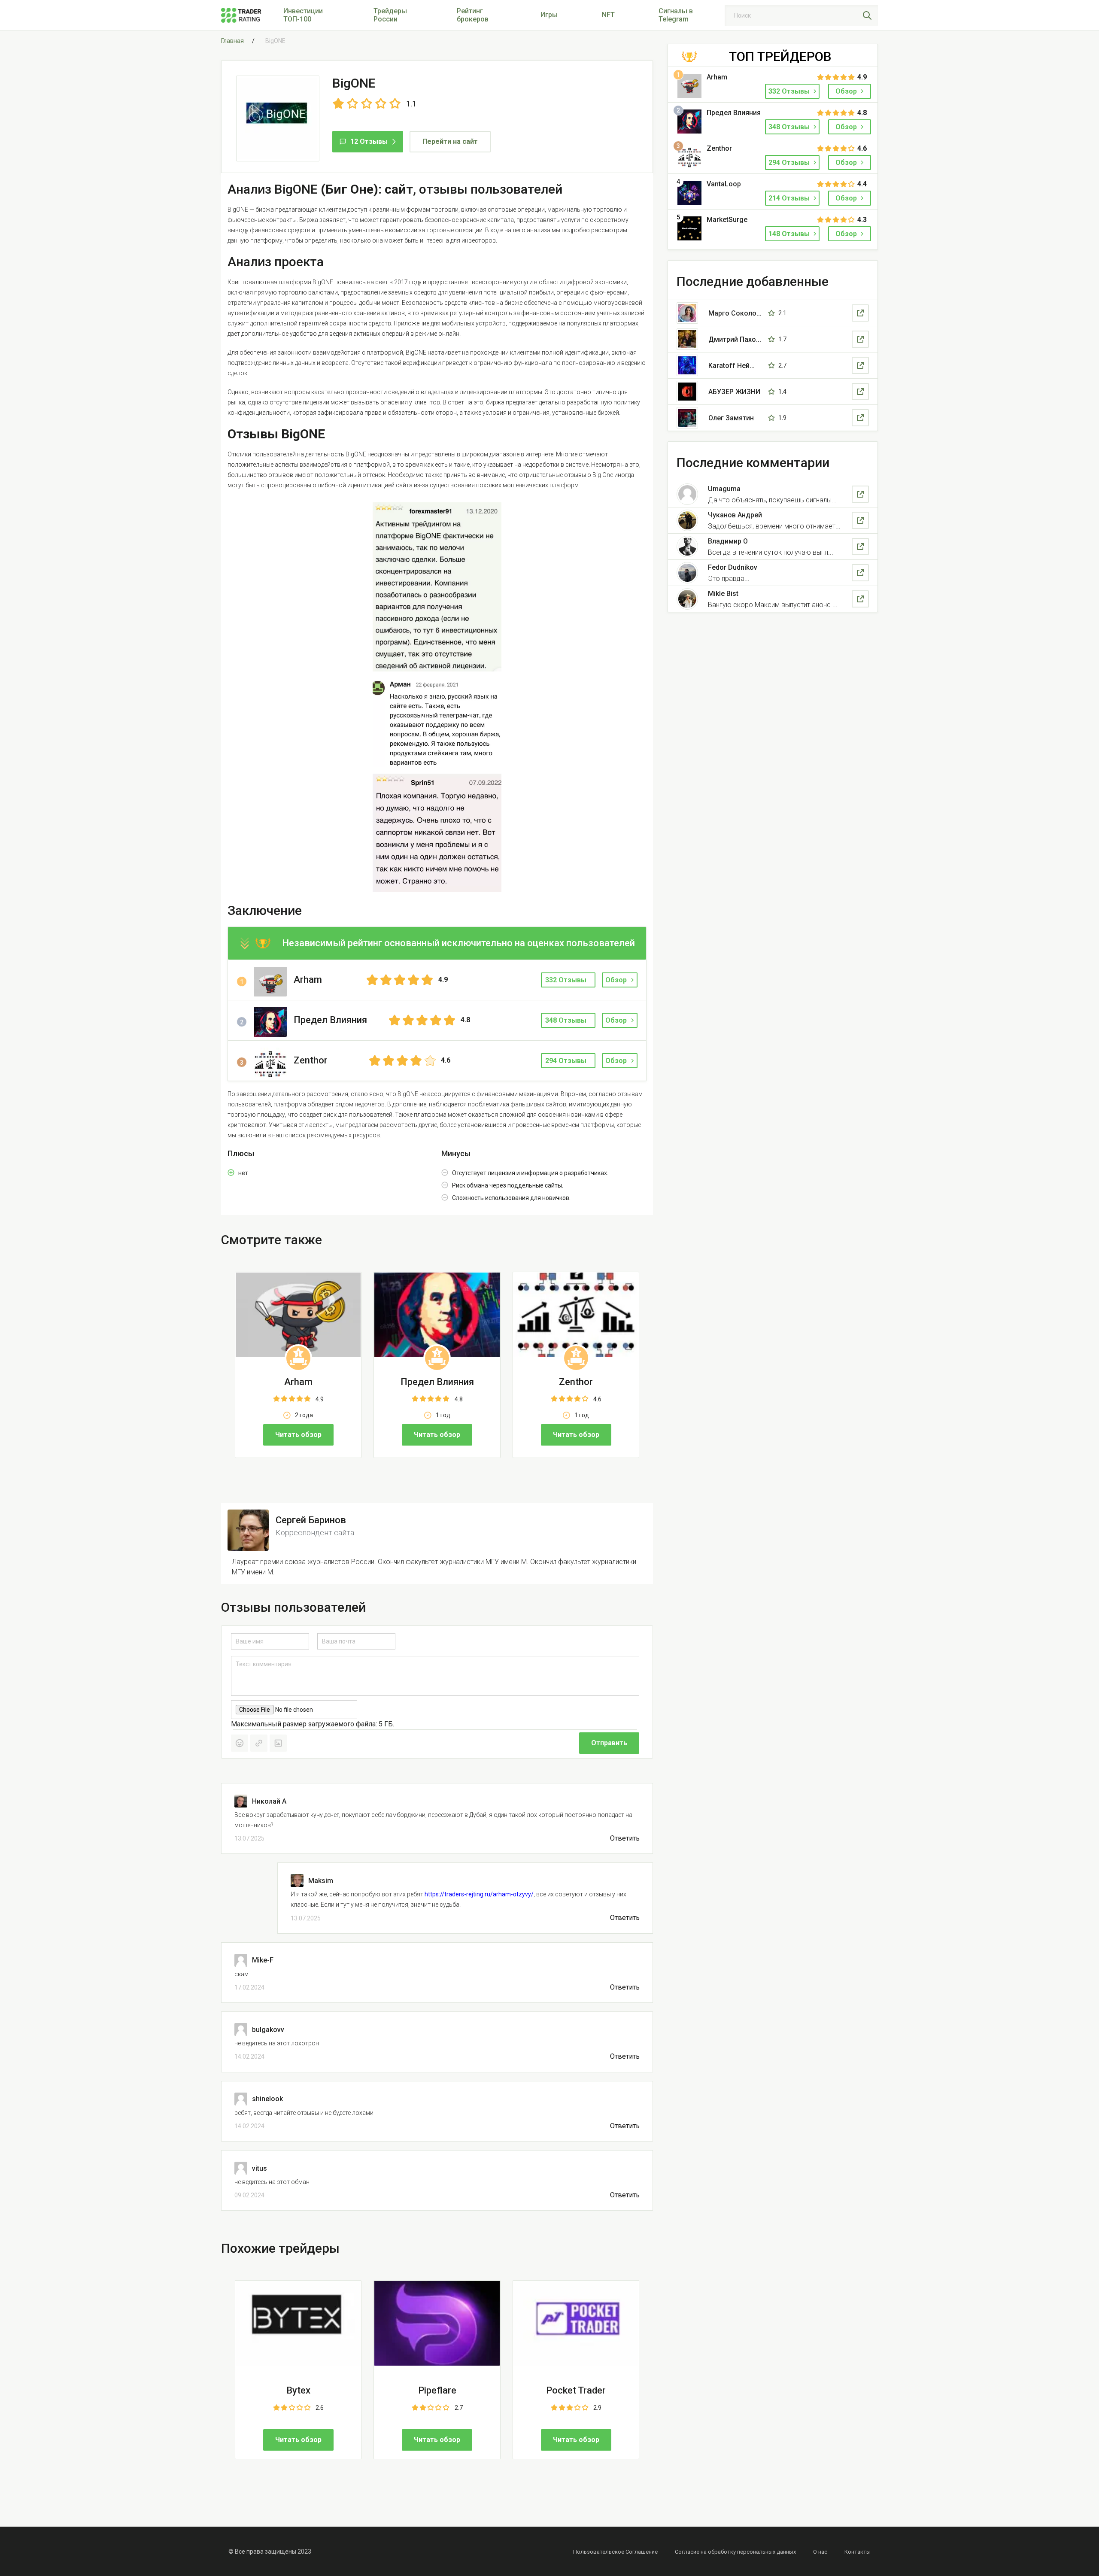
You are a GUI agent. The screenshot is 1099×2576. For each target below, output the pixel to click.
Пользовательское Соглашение (615, 2552)
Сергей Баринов (311, 1520)
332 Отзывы (790, 91)
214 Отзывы (790, 198)
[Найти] (867, 15)
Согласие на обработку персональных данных (735, 2552)
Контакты (858, 2552)
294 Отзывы (790, 163)
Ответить (625, 1838)
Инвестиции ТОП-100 (303, 15)
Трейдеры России (390, 15)
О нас (820, 2552)
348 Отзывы (790, 127)
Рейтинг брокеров (473, 15)
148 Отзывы (790, 234)
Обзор (616, 980)
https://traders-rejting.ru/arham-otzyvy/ (479, 1894)
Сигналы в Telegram (676, 15)
